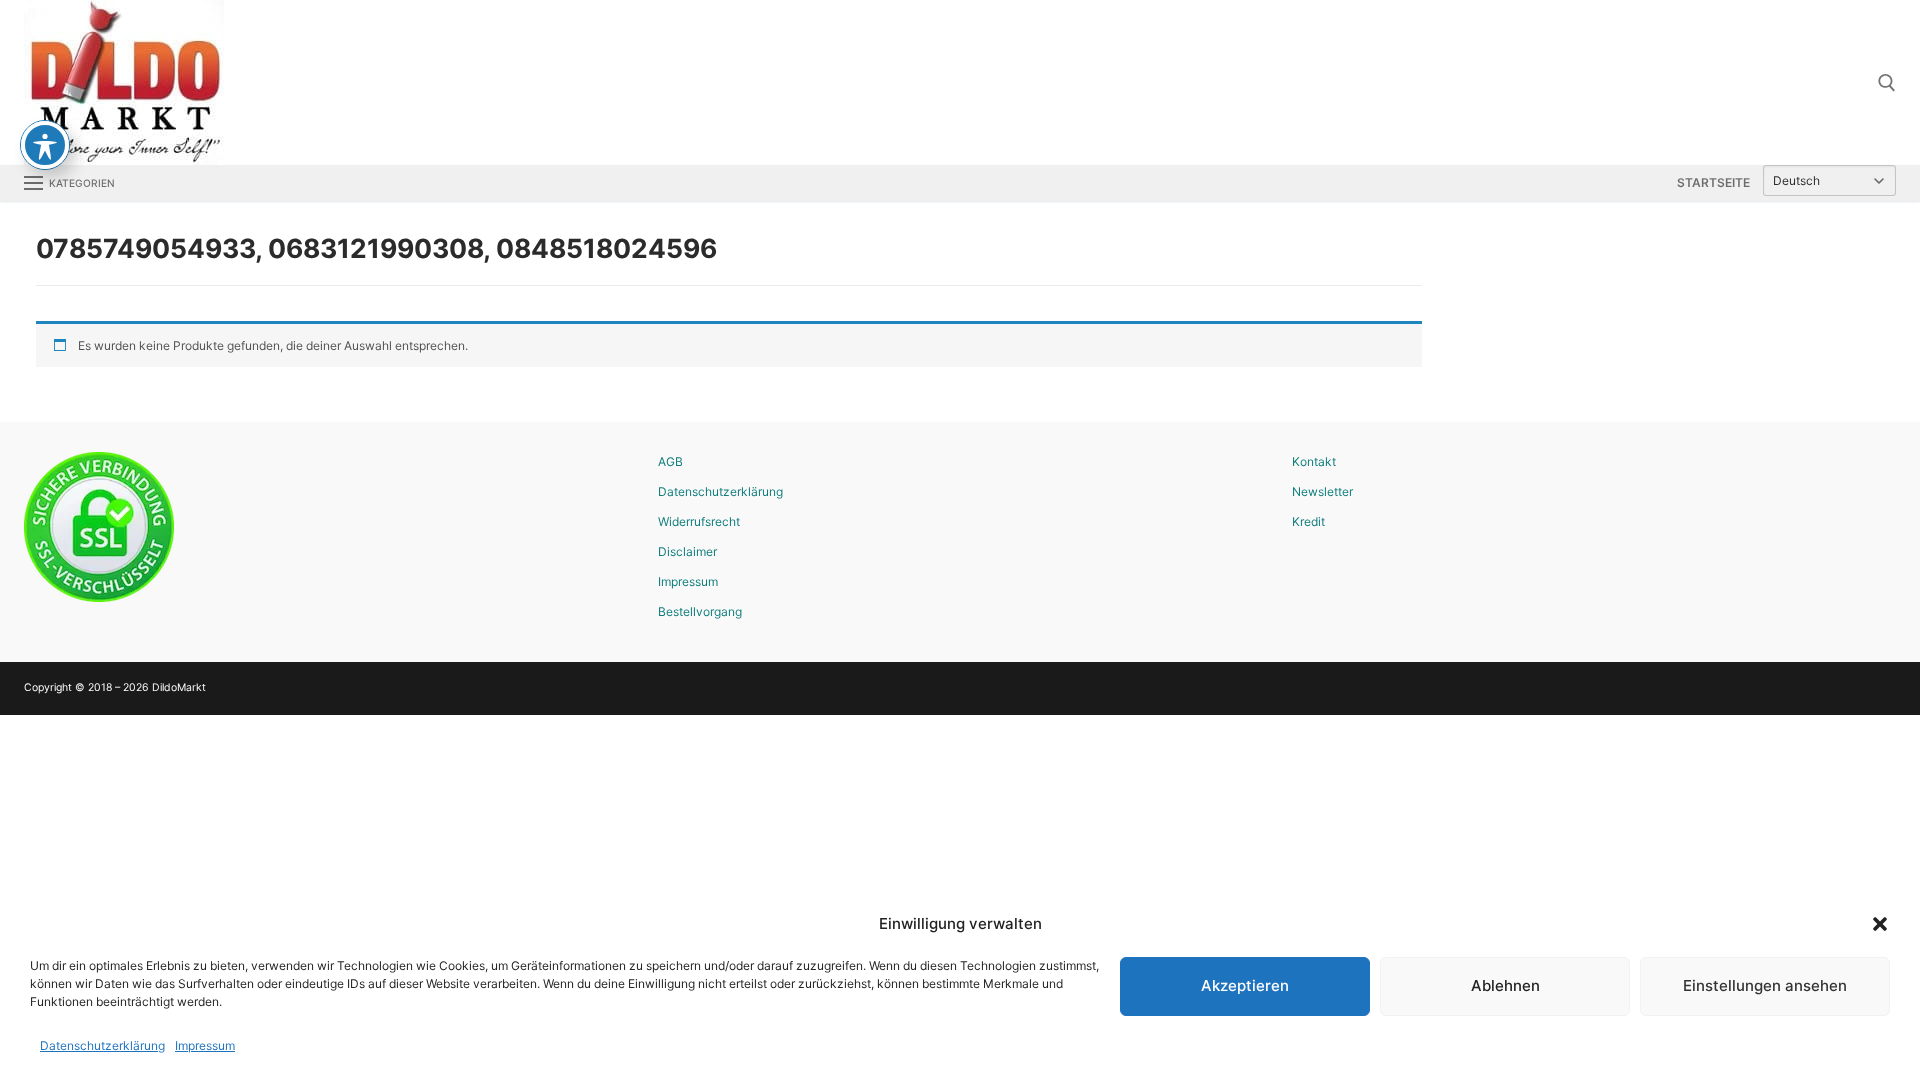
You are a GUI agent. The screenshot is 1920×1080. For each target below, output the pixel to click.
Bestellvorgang (700, 611)
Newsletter (1322, 491)
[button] (1880, 924)
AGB (670, 461)
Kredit (1308, 521)
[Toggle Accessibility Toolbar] (45, 145)
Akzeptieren (1245, 985)
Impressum (205, 1045)
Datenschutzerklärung (102, 1045)
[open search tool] (1887, 83)
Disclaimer (687, 551)
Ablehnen (1505, 985)
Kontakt (1314, 461)
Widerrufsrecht (699, 521)
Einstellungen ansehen (1765, 985)
